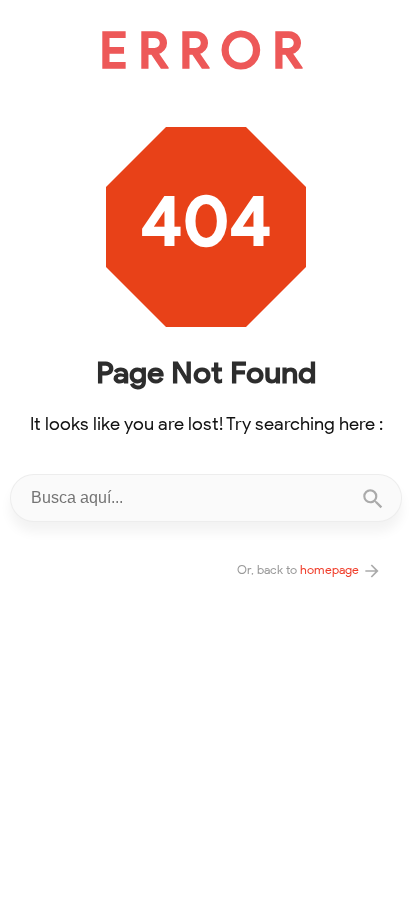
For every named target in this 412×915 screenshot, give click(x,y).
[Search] (373, 498)
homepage (331, 570)
